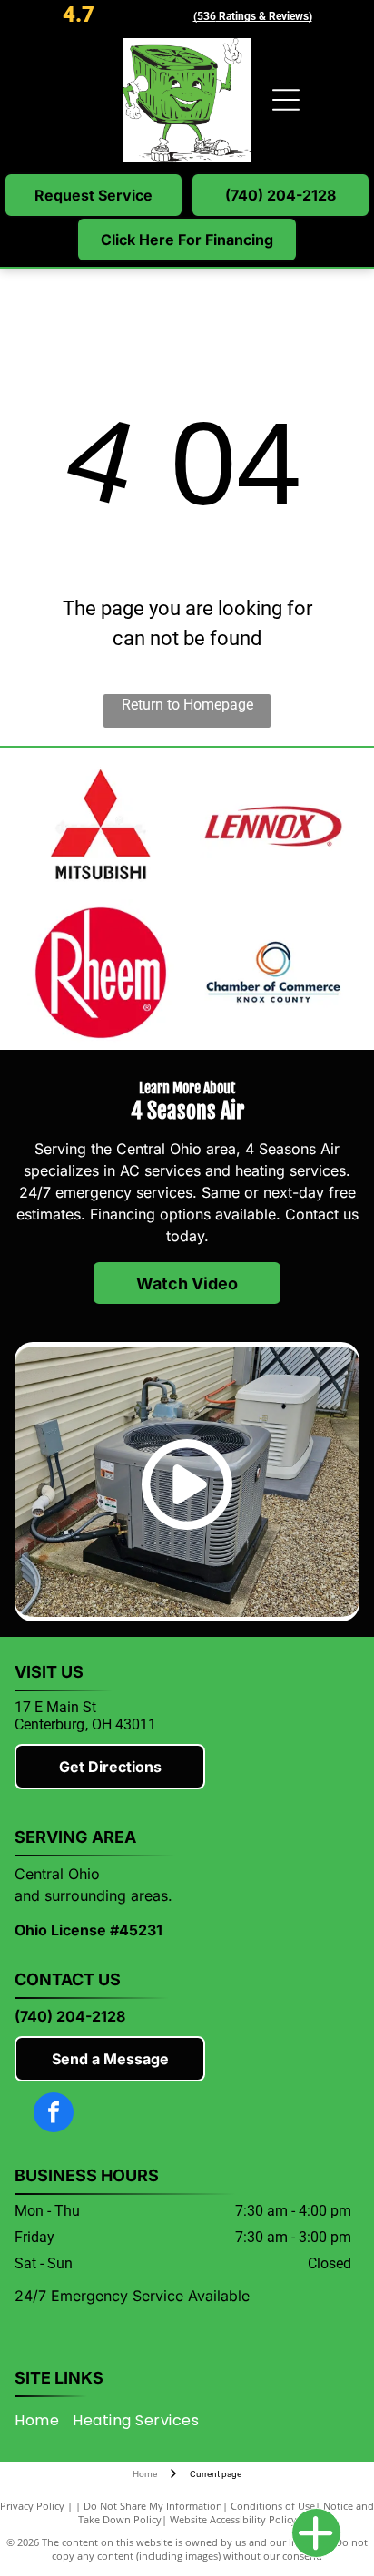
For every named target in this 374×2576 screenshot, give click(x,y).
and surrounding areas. (93, 1895)
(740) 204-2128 (70, 2016)
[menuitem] (44, 2420)
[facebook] (54, 2115)
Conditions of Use (273, 2506)
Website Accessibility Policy (233, 2519)
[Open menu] (286, 100)
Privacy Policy (32, 2506)
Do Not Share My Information (153, 2506)
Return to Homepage (187, 705)
